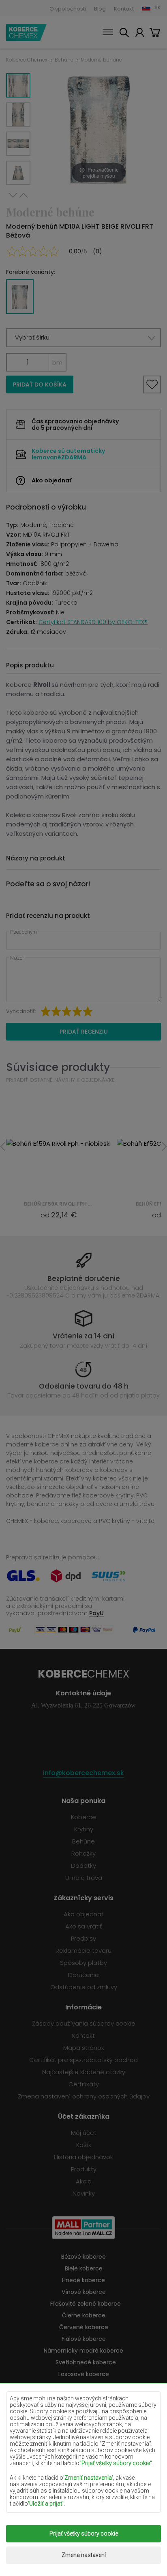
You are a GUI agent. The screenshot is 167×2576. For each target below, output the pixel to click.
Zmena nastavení (84, 2555)
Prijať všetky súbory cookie (84, 2534)
